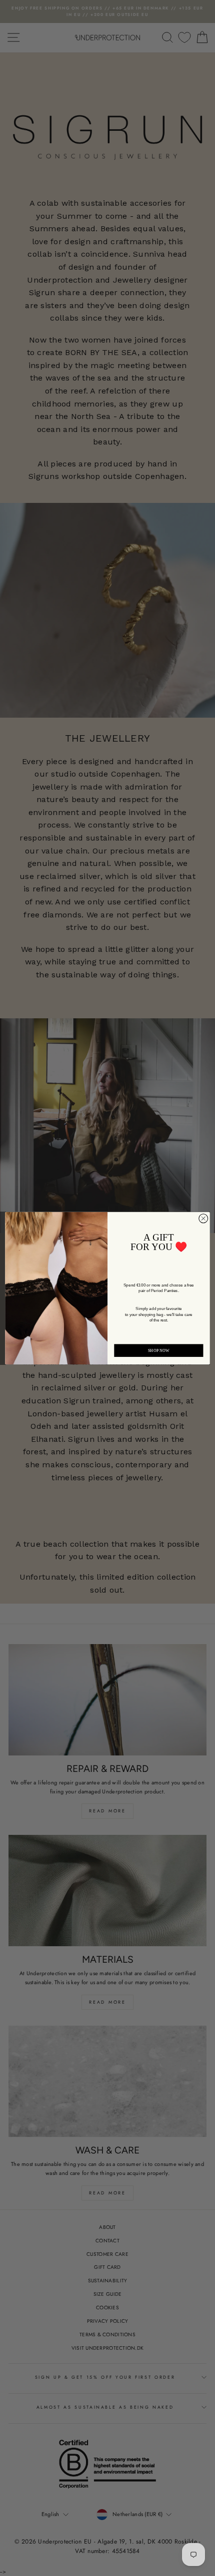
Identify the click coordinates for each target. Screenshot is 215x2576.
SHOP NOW (159, 1350)
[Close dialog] (203, 1218)
